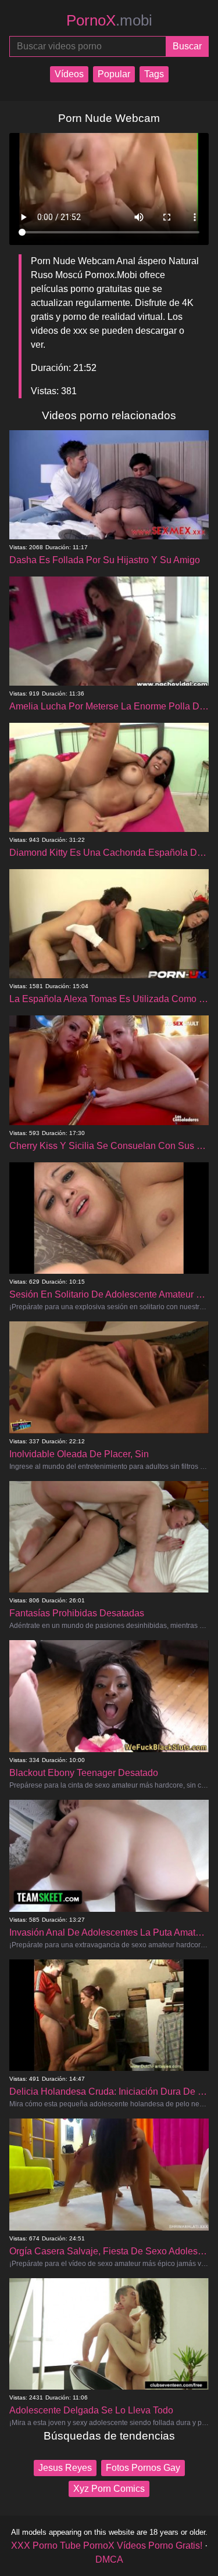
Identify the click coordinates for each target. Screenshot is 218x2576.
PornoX (109, 20)
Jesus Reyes (65, 2468)
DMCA (109, 2559)
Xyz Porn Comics (109, 2489)
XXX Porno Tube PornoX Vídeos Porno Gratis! (107, 2546)
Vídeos (69, 74)
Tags (154, 74)
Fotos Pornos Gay (143, 2468)
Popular (114, 74)
